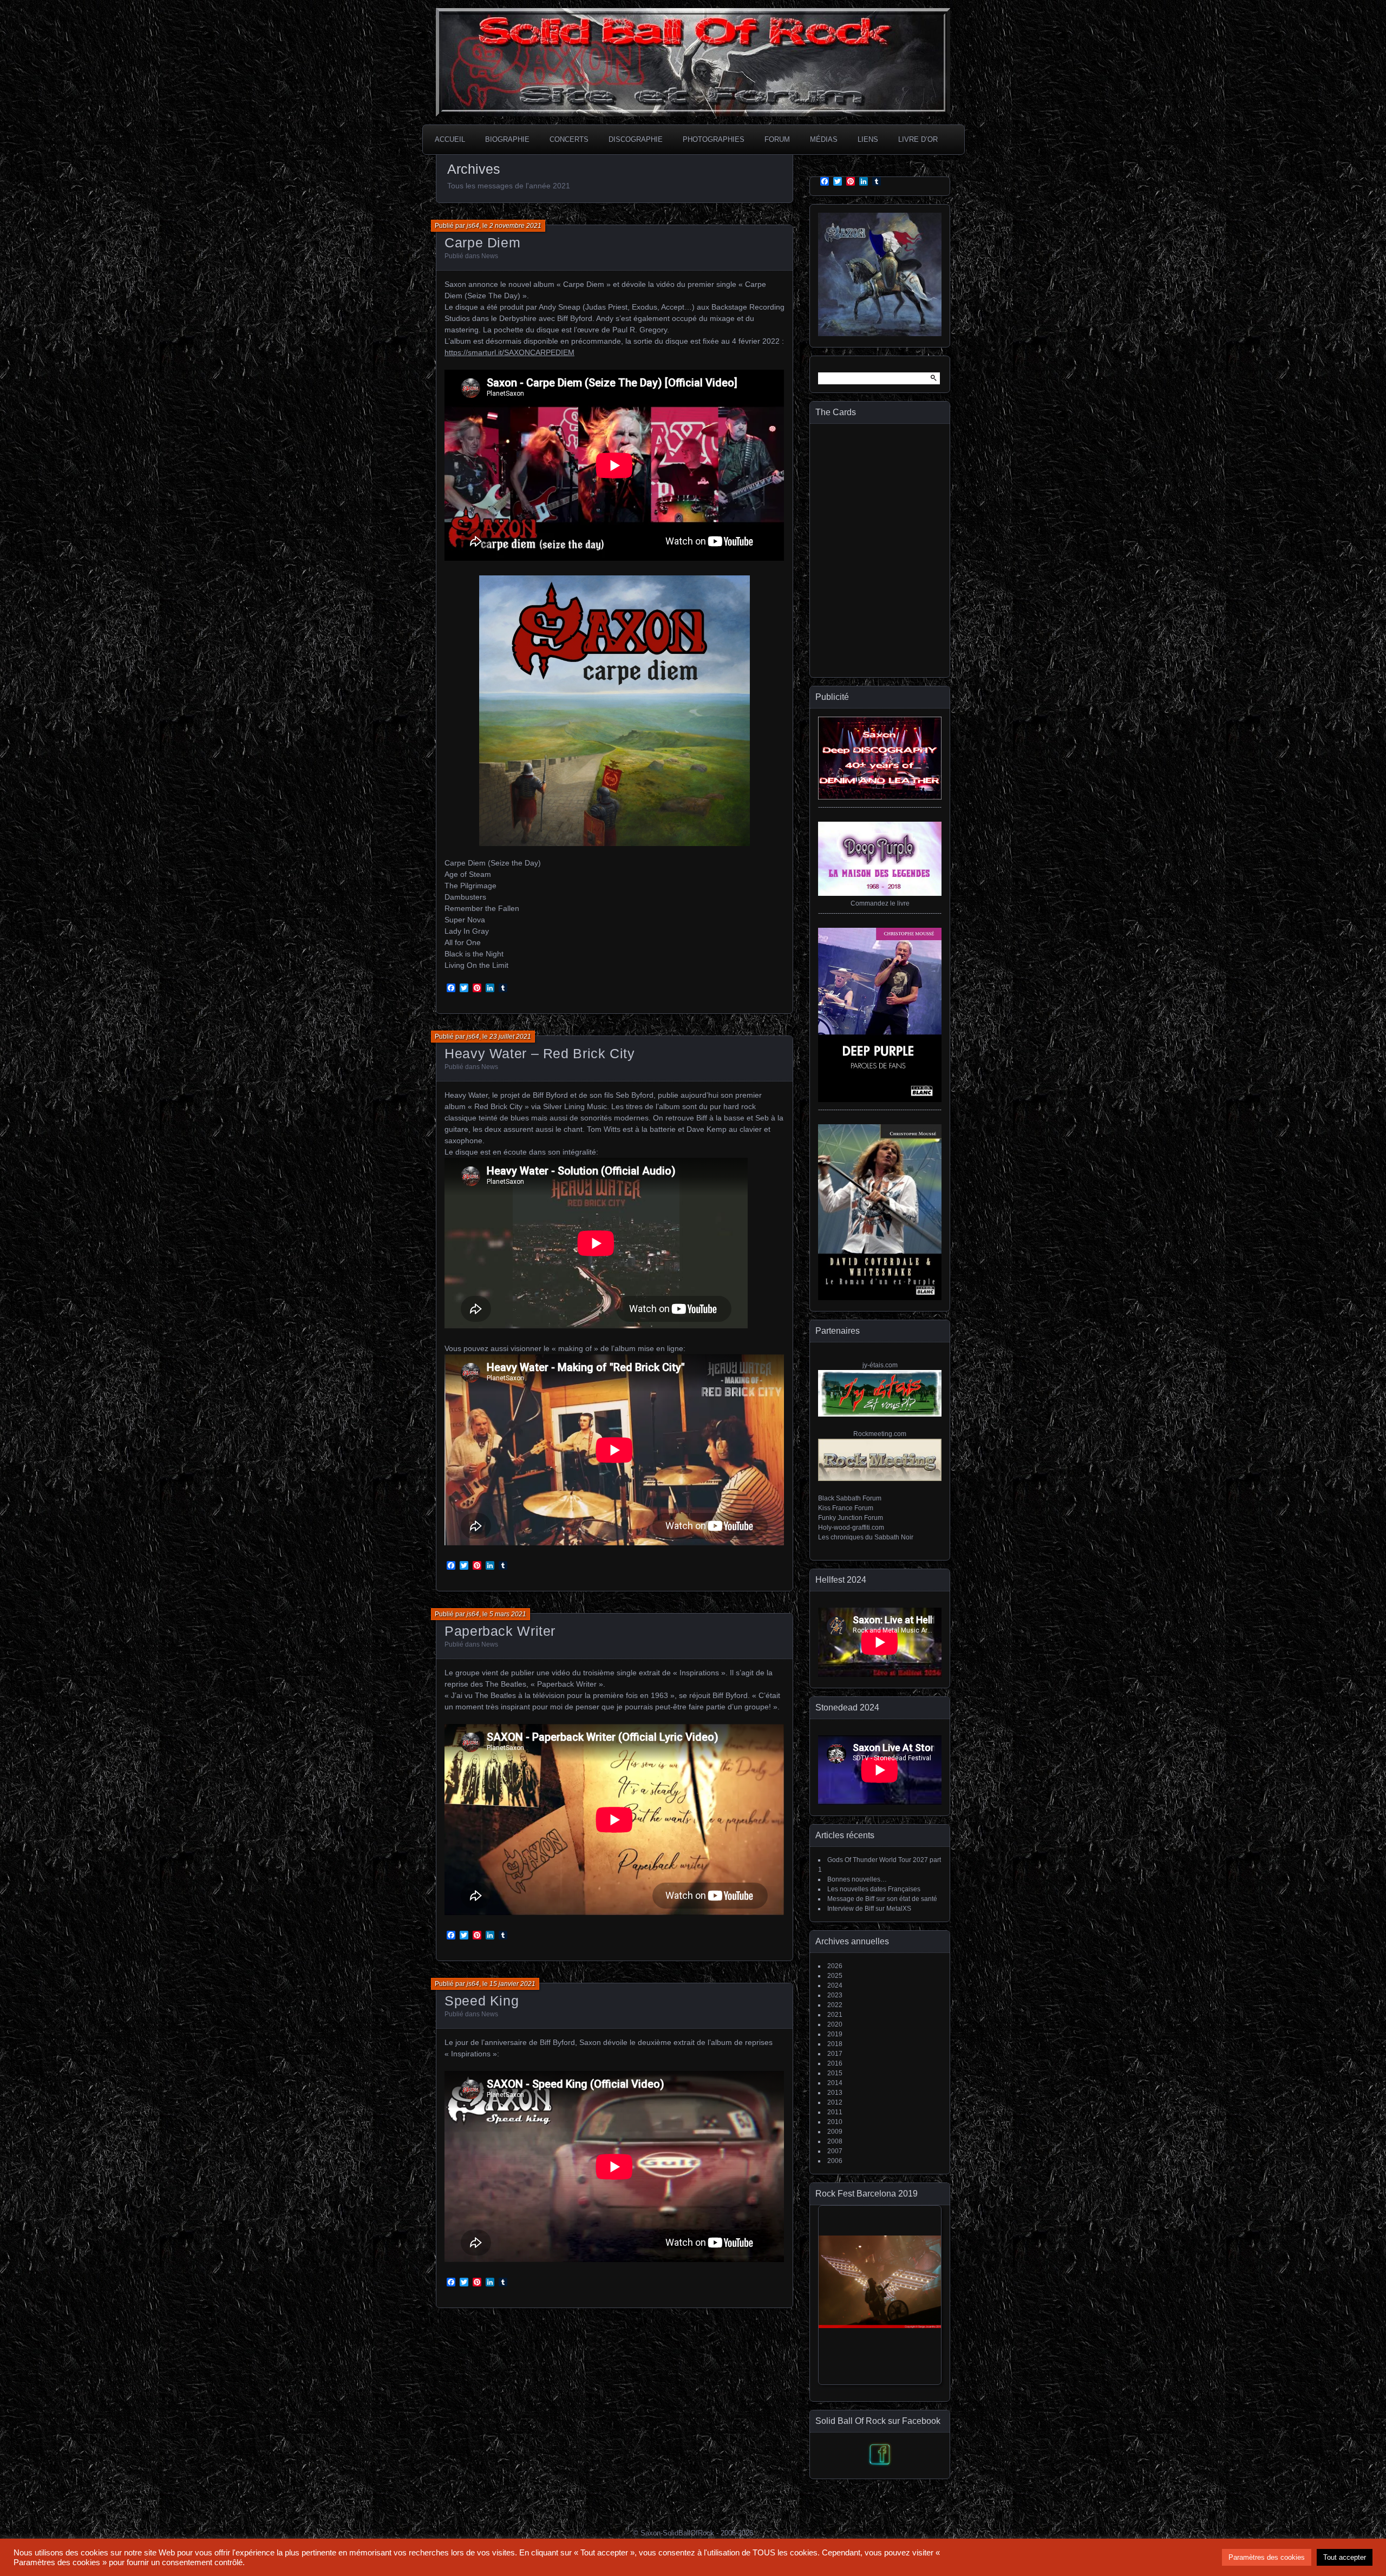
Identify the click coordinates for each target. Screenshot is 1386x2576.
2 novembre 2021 (515, 226)
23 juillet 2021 (510, 1037)
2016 (835, 2063)
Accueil (450, 139)
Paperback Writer (500, 1631)
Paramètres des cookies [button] (1267, 2557)
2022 (835, 2005)
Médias (824, 139)
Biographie (507, 139)
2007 (835, 2151)
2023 (835, 1995)
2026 (835, 1966)
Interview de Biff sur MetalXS (869, 1909)
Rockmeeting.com (880, 1434)
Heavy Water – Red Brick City (540, 1053)
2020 (835, 2024)
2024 (835, 1985)
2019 (835, 2034)
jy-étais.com (880, 1365)
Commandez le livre (880, 903)
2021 (835, 2015)
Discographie (636, 139)
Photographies (714, 139)
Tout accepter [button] (1345, 2557)
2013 (835, 2093)
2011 (835, 2112)
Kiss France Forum (846, 1508)
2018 (835, 2044)
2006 (835, 2161)
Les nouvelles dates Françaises (874, 1889)
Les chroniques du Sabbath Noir (866, 1537)
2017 (835, 2054)
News (490, 256)
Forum (777, 139)
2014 (835, 2083)
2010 (835, 2122)
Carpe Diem (482, 242)
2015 (835, 2073)
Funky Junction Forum (851, 1518)
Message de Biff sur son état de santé (882, 1899)
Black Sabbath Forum (850, 1498)
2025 (835, 1976)
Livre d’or (918, 139)
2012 (835, 2102)
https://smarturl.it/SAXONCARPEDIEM (509, 352)
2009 (835, 2132)
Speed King (482, 2001)
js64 (473, 226)
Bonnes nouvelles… (857, 1879)
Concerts (569, 139)
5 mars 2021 (508, 1614)
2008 (835, 2141)
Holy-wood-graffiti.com (851, 1528)
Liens (868, 139)
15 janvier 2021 (512, 1984)
